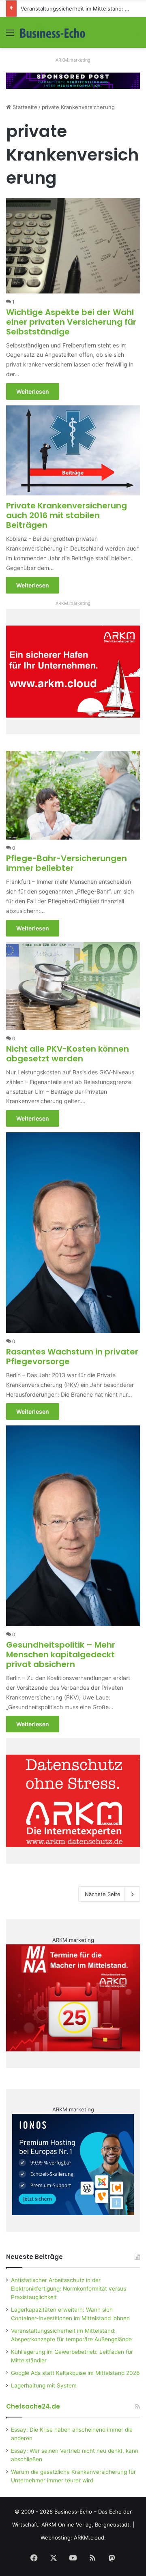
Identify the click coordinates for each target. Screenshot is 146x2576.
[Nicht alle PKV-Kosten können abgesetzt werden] (73, 986)
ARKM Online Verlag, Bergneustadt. (86, 2525)
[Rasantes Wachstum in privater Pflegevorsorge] (73, 1233)
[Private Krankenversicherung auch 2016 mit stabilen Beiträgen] (73, 451)
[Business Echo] (53, 32)
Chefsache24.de (33, 2406)
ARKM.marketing (73, 60)
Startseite (24, 107)
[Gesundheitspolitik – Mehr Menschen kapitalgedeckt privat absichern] (73, 1526)
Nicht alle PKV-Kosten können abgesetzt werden (68, 1054)
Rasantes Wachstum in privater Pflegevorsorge (72, 1357)
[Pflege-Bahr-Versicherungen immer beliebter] (73, 795)
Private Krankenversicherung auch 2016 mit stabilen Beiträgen (67, 515)
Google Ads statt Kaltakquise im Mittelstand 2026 (75, 2373)
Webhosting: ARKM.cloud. (73, 2537)
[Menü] (10, 35)
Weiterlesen (33, 391)
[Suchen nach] (136, 35)
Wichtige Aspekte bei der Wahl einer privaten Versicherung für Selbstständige (71, 322)
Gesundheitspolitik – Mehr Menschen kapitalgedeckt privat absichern (61, 1654)
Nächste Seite (103, 1894)
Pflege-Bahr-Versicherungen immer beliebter (67, 863)
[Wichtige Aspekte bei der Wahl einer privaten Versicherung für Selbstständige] (73, 246)
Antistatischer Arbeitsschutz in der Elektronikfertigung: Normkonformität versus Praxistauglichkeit (69, 2289)
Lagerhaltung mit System (44, 2385)
